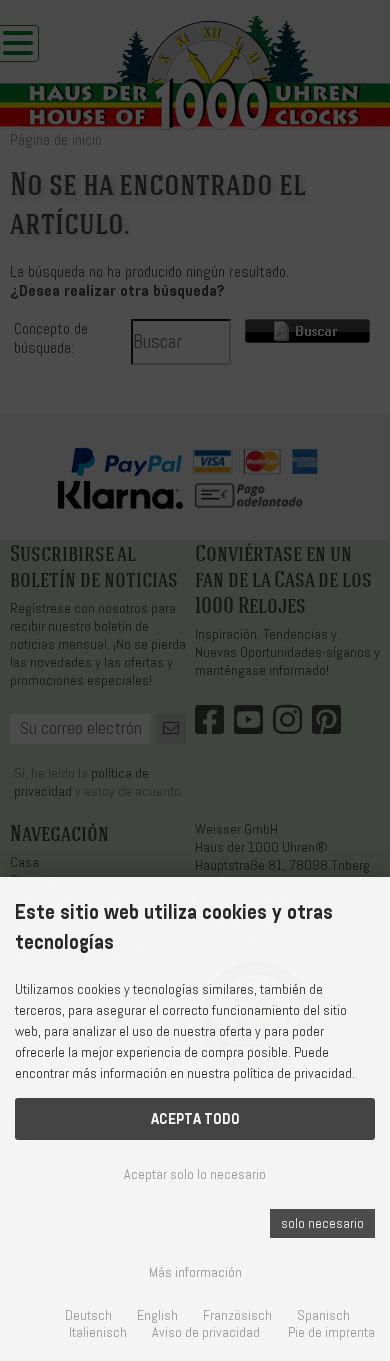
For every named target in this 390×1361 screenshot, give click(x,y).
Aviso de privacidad (206, 1332)
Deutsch (88, 1315)
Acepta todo (195, 1119)
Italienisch (98, 1332)
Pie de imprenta (331, 1332)
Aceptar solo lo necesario (195, 1174)
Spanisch (323, 1315)
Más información (195, 1272)
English (157, 1315)
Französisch (237, 1315)
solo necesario (322, 1223)
